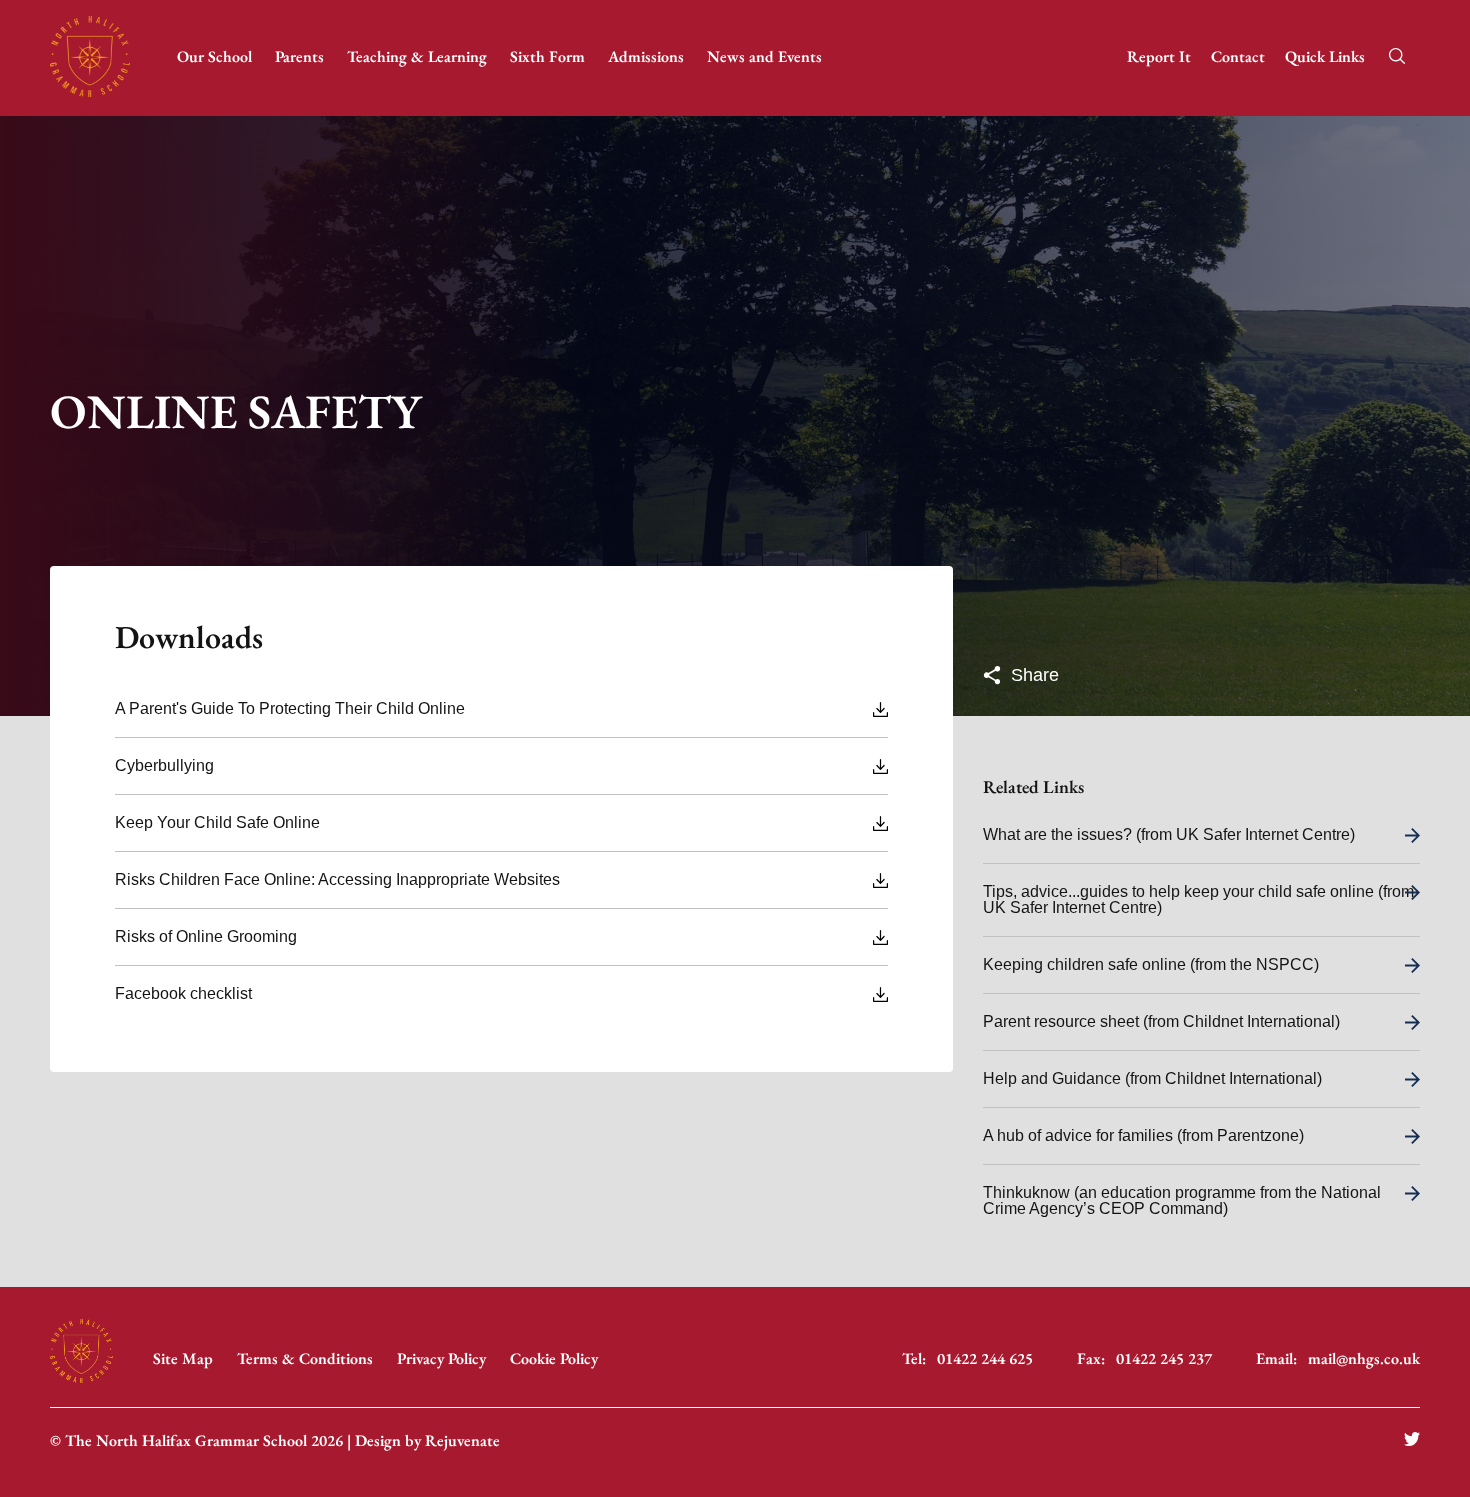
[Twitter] (1412, 1440)
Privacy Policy (441, 1358)
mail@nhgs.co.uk (1364, 1358)
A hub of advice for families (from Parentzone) (1143, 1135)
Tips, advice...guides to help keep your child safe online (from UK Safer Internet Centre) (1198, 899)
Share (1032, 675)
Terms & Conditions (305, 1358)
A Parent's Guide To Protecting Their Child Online (290, 708)
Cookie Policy (554, 1358)
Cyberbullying (164, 765)
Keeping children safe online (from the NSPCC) (1151, 964)
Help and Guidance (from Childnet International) (1152, 1078)
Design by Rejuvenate (427, 1440)
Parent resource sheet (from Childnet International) (1161, 1021)
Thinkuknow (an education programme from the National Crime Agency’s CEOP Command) (1182, 1200)
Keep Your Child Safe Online (217, 822)
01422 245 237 (1164, 1358)
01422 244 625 (985, 1358)
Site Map (183, 1358)
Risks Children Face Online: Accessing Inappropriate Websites (337, 879)
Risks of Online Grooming (206, 936)
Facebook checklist (183, 993)
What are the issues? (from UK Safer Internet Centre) (1169, 834)
